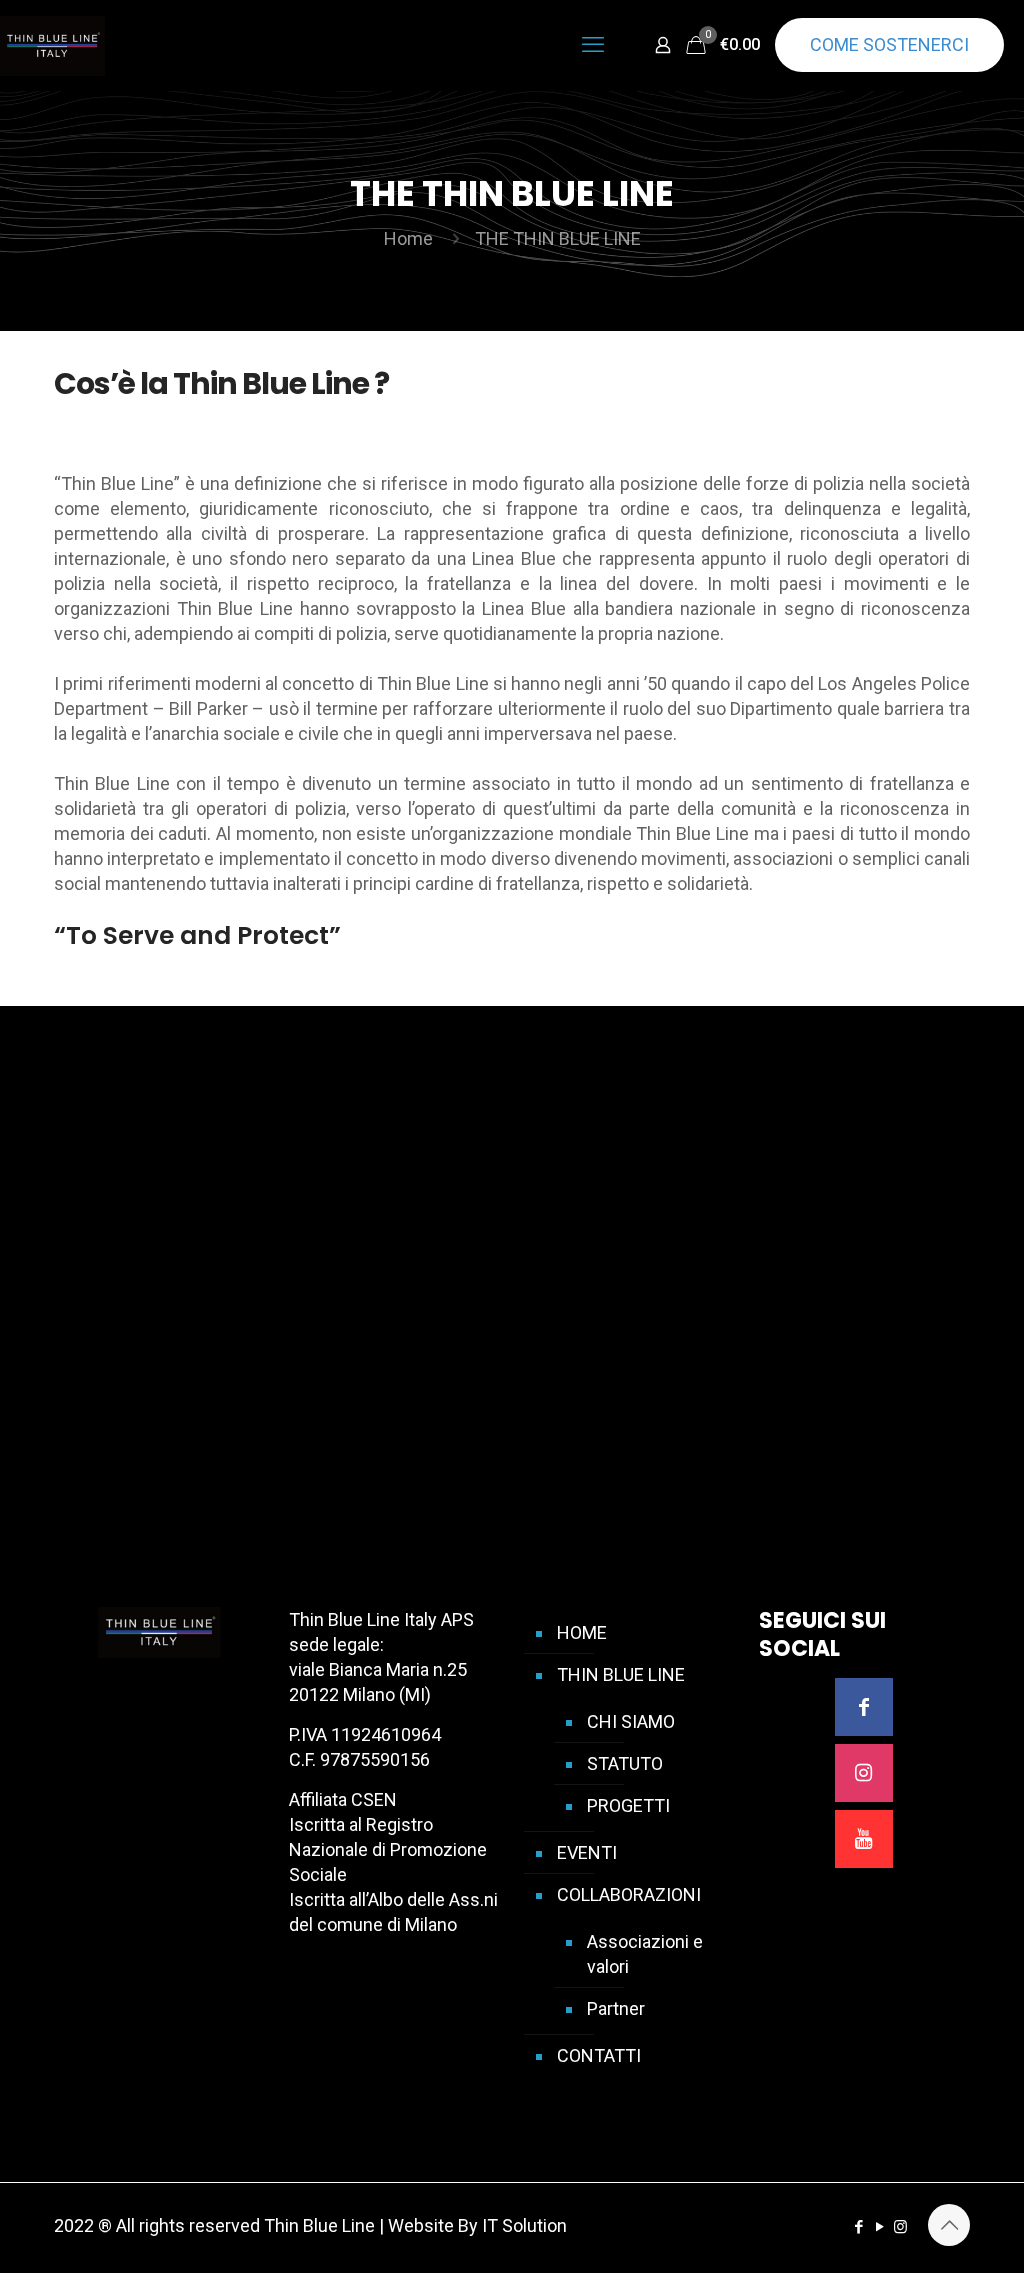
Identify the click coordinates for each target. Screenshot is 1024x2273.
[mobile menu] (593, 45)
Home (408, 238)
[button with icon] (864, 1707)
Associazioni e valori (645, 1954)
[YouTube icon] (879, 2227)
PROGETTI (628, 1805)
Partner (616, 2008)
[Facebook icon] (858, 2227)
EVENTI (587, 1852)
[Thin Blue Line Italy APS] (52, 45)
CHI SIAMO (631, 1721)
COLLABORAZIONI (629, 1894)
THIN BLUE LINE (621, 1674)
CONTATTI (599, 2055)
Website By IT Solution (477, 2225)
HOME (582, 1632)
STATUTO (625, 1763)
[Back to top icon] (949, 2225)
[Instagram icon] (900, 2227)
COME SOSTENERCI (889, 44)
